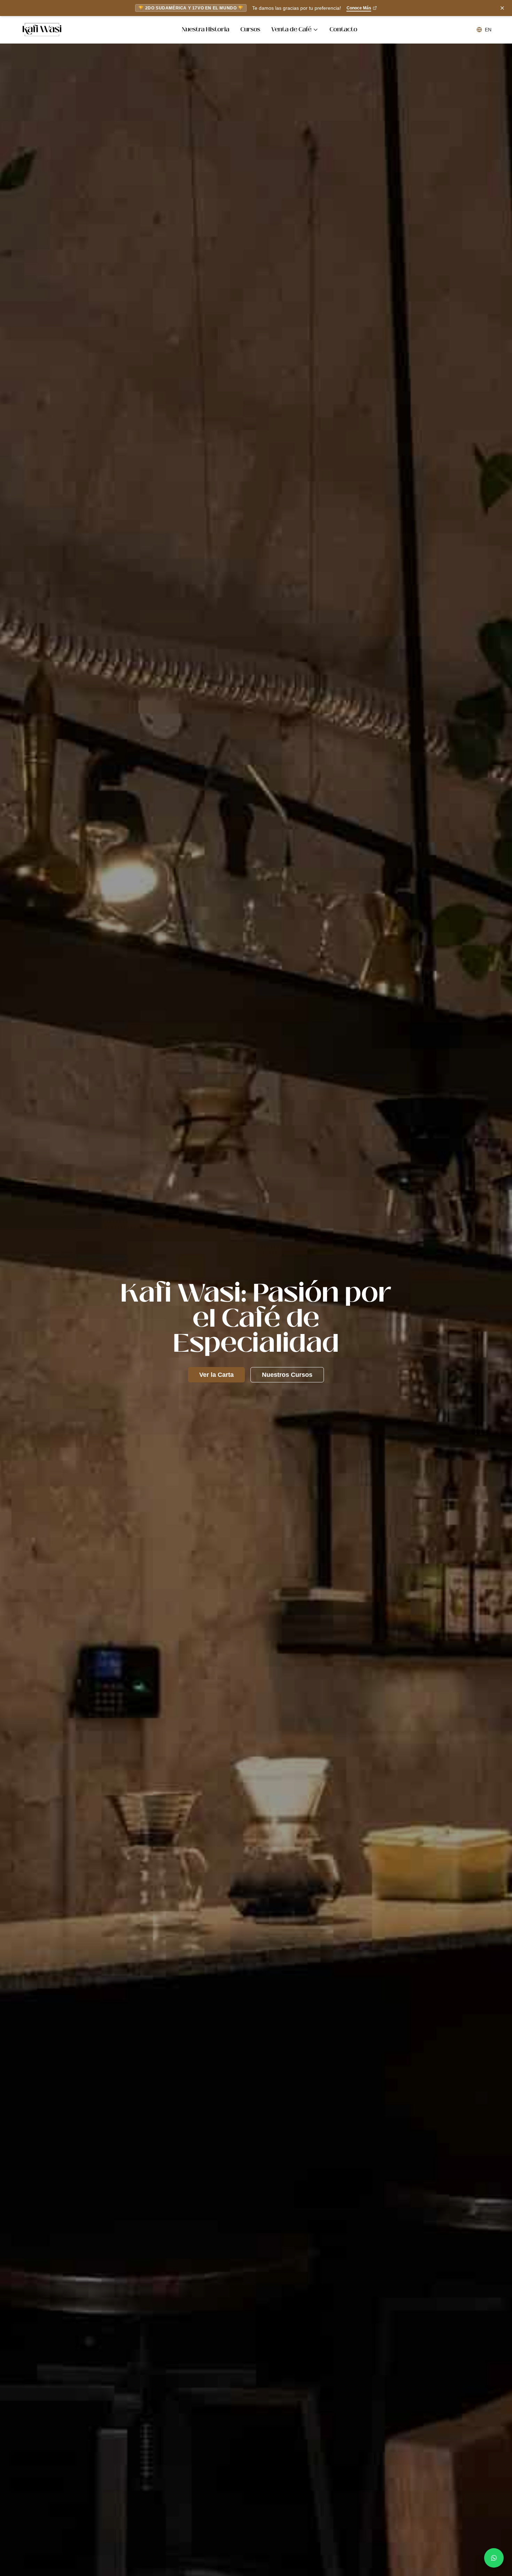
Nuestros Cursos (287, 1375)
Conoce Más (359, 8)
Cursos (250, 30)
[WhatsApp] (494, 2558)
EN (488, 30)
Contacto (343, 30)
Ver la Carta (216, 1375)
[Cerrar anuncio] (502, 8)
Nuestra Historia (205, 30)
